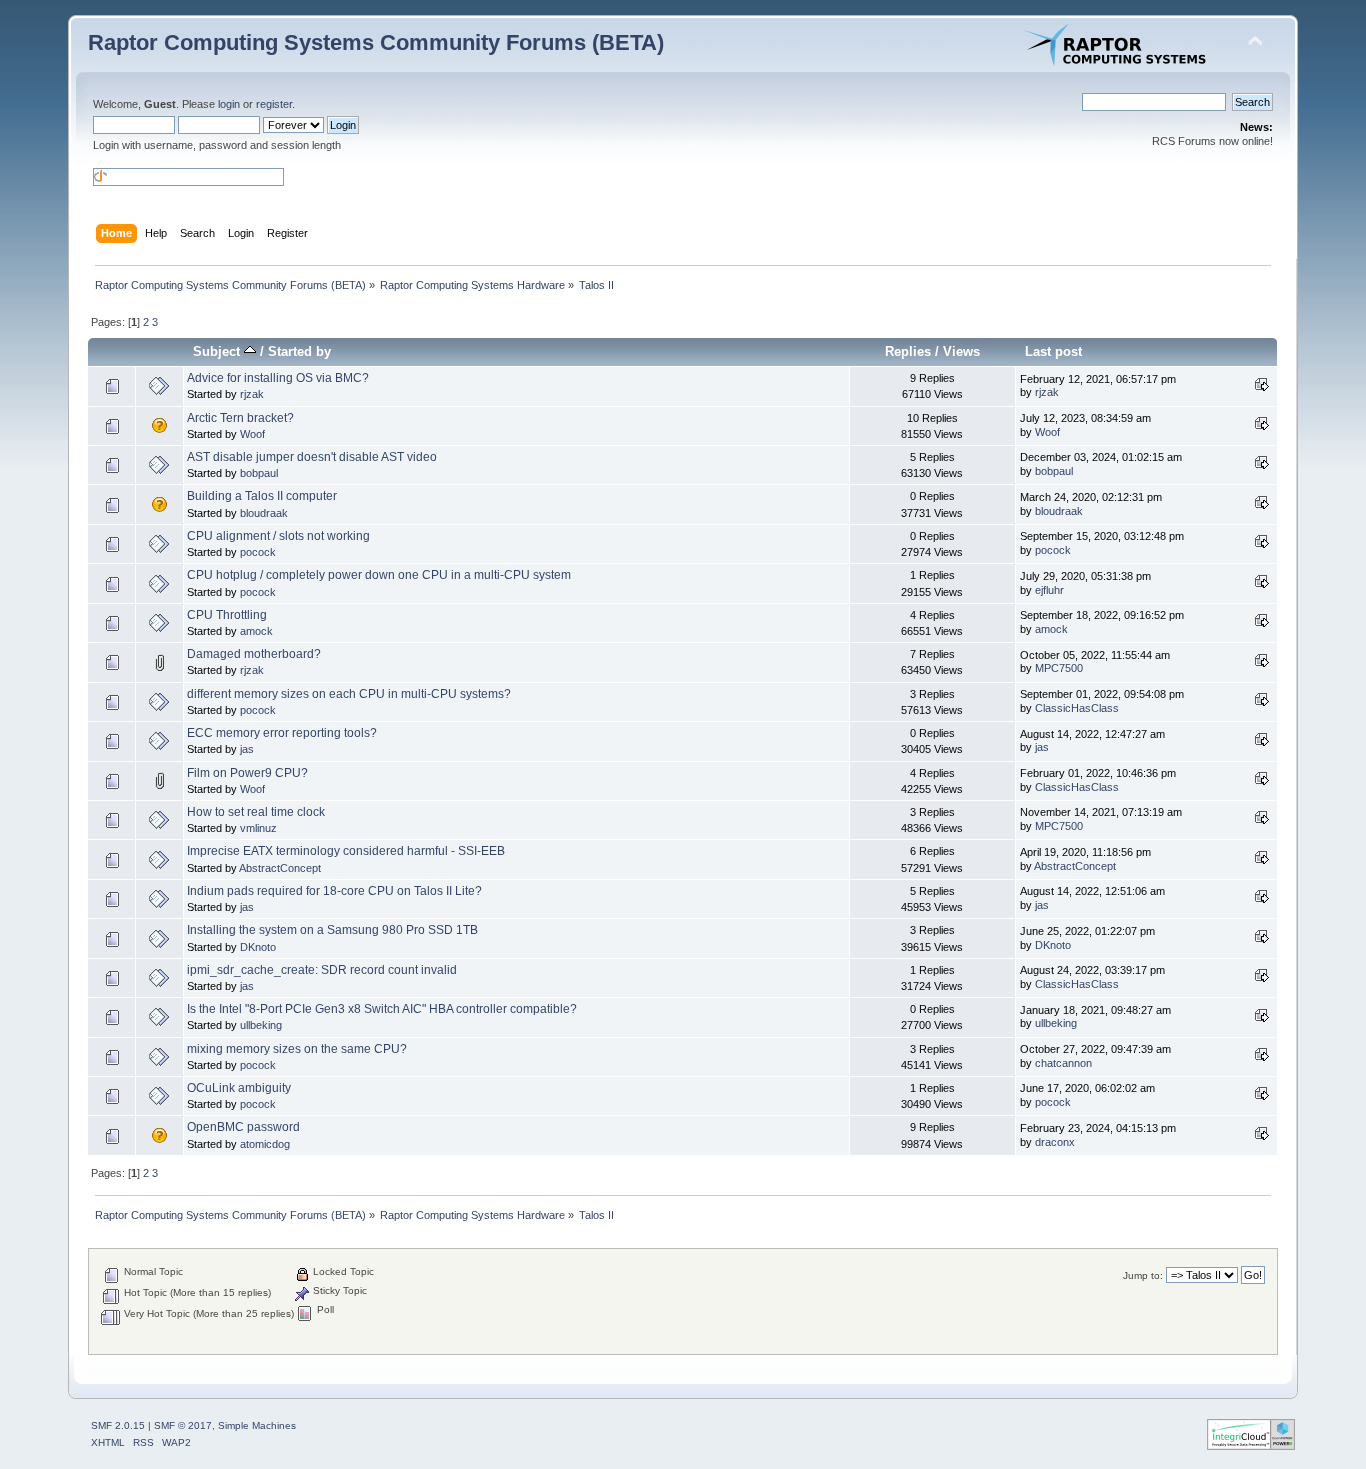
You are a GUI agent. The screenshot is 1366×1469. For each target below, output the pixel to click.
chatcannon (1063, 1063)
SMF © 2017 (183, 1425)
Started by (299, 351)
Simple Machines (257, 1425)
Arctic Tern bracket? (240, 418)
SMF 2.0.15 (118, 1425)
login (229, 104)
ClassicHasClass (1077, 708)
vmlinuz (258, 828)
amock (256, 631)
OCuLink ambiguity (239, 1088)
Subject (218, 351)
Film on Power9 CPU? (247, 773)
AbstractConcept (280, 868)
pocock (258, 552)
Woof (252, 434)
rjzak (252, 394)
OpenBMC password (243, 1127)
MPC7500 (1059, 668)
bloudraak (264, 513)
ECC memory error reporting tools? (282, 733)
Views (961, 351)
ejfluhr (1049, 590)
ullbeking (261, 1025)
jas (247, 749)
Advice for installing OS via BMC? (278, 378)
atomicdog (265, 1144)
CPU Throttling (227, 615)
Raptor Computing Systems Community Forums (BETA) (376, 42)
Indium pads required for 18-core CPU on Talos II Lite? (334, 891)
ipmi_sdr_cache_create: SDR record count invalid (322, 970)
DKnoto (258, 947)
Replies (908, 351)
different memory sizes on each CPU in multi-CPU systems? (349, 694)
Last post (1053, 351)
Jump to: (1143, 1275)
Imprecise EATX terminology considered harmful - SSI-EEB (346, 851)
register (274, 104)
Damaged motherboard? (254, 654)
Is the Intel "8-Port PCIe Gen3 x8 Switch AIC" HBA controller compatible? (382, 1009)
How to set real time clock (256, 812)
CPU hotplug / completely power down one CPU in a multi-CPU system (379, 575)
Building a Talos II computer (262, 496)
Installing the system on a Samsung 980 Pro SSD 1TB (332, 930)
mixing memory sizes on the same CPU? (297, 1049)
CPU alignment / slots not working (278, 536)
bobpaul (259, 473)
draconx (1055, 1142)
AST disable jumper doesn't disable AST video (312, 457)
